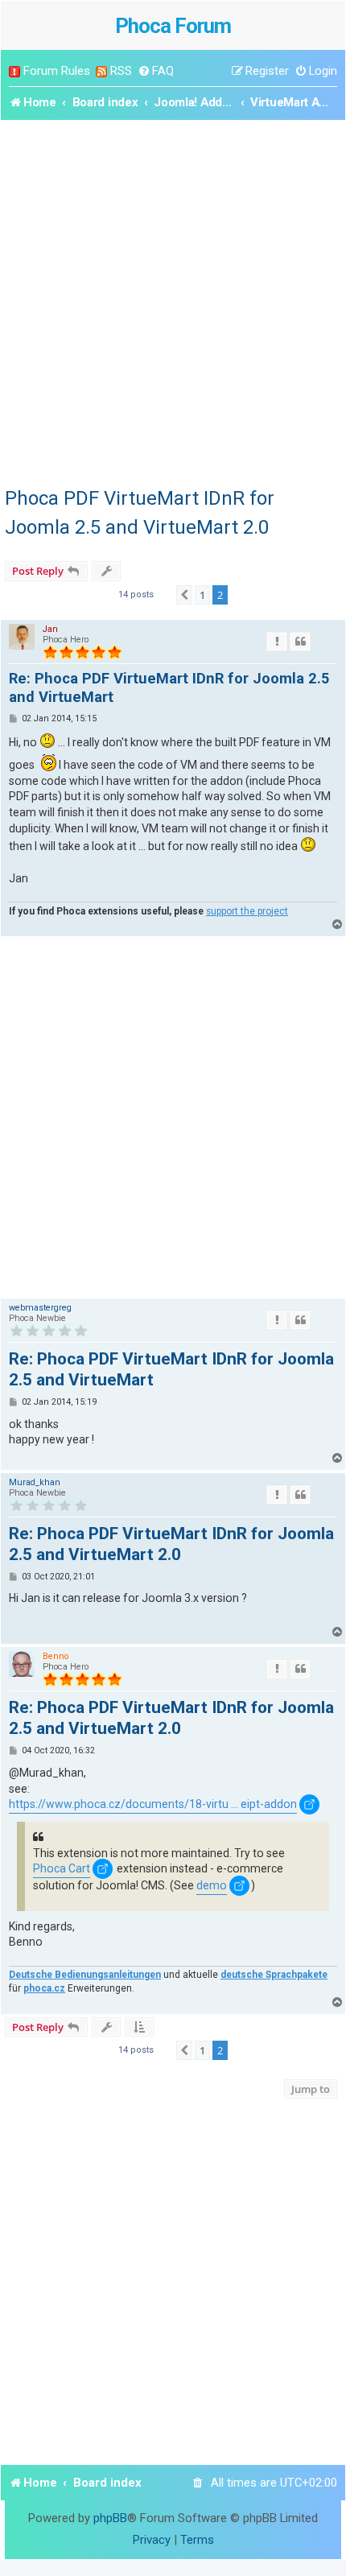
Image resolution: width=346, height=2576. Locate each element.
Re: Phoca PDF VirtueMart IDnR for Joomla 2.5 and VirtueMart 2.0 (171, 1544)
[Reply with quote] (300, 642)
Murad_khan (35, 1482)
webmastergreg (40, 1308)
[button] (184, 595)
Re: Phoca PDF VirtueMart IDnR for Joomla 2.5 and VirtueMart (169, 687)
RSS (121, 71)
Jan (50, 629)
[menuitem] (156, 71)
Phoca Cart (62, 1868)
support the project (247, 911)
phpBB (110, 2518)
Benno (56, 1656)
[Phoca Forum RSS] (101, 71)
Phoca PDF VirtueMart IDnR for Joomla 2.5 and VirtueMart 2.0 (140, 513)
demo (212, 1885)
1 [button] (202, 595)
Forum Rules (57, 71)
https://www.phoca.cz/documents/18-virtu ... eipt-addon (153, 1804)
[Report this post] (277, 642)
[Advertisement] (173, 301)
